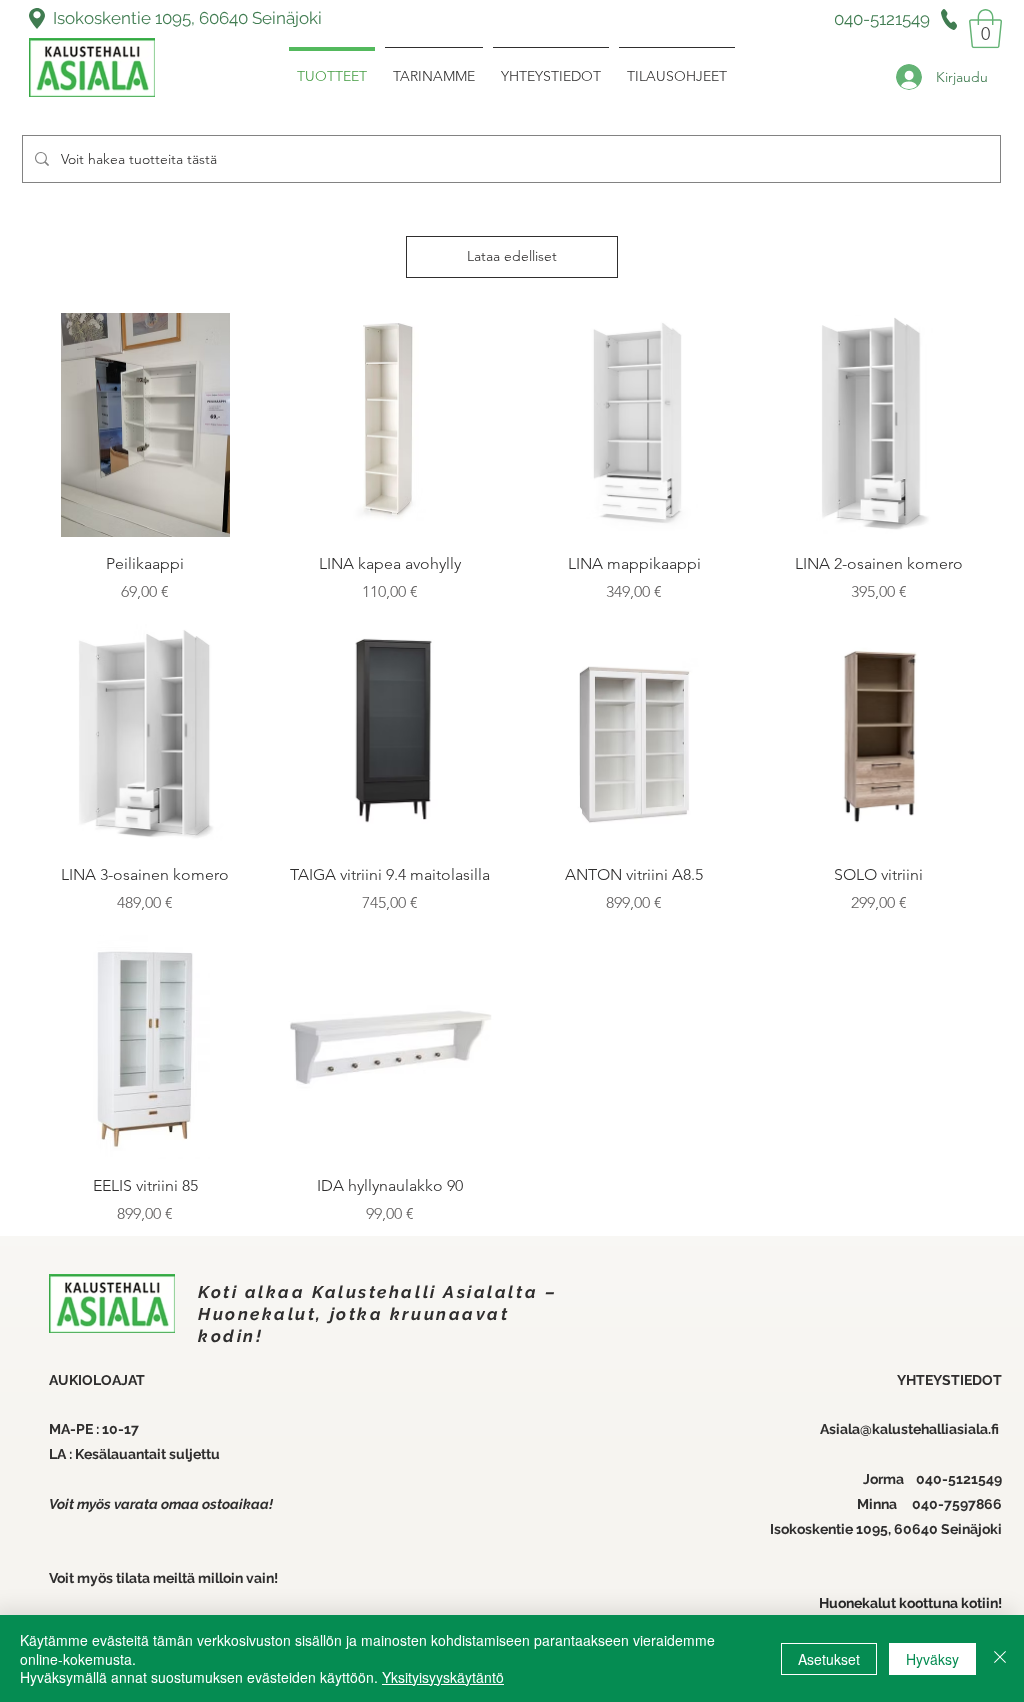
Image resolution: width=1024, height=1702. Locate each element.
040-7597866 (957, 1504)
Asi (830, 1429)
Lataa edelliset (512, 256)
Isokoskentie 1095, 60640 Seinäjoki (187, 18)
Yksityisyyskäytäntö (443, 1677)
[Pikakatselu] (145, 425)
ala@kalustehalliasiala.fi (921, 1429)
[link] (985, 28)
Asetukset (829, 1659)
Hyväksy (932, 1659)
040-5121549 (959, 1479)
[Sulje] (1000, 1658)
